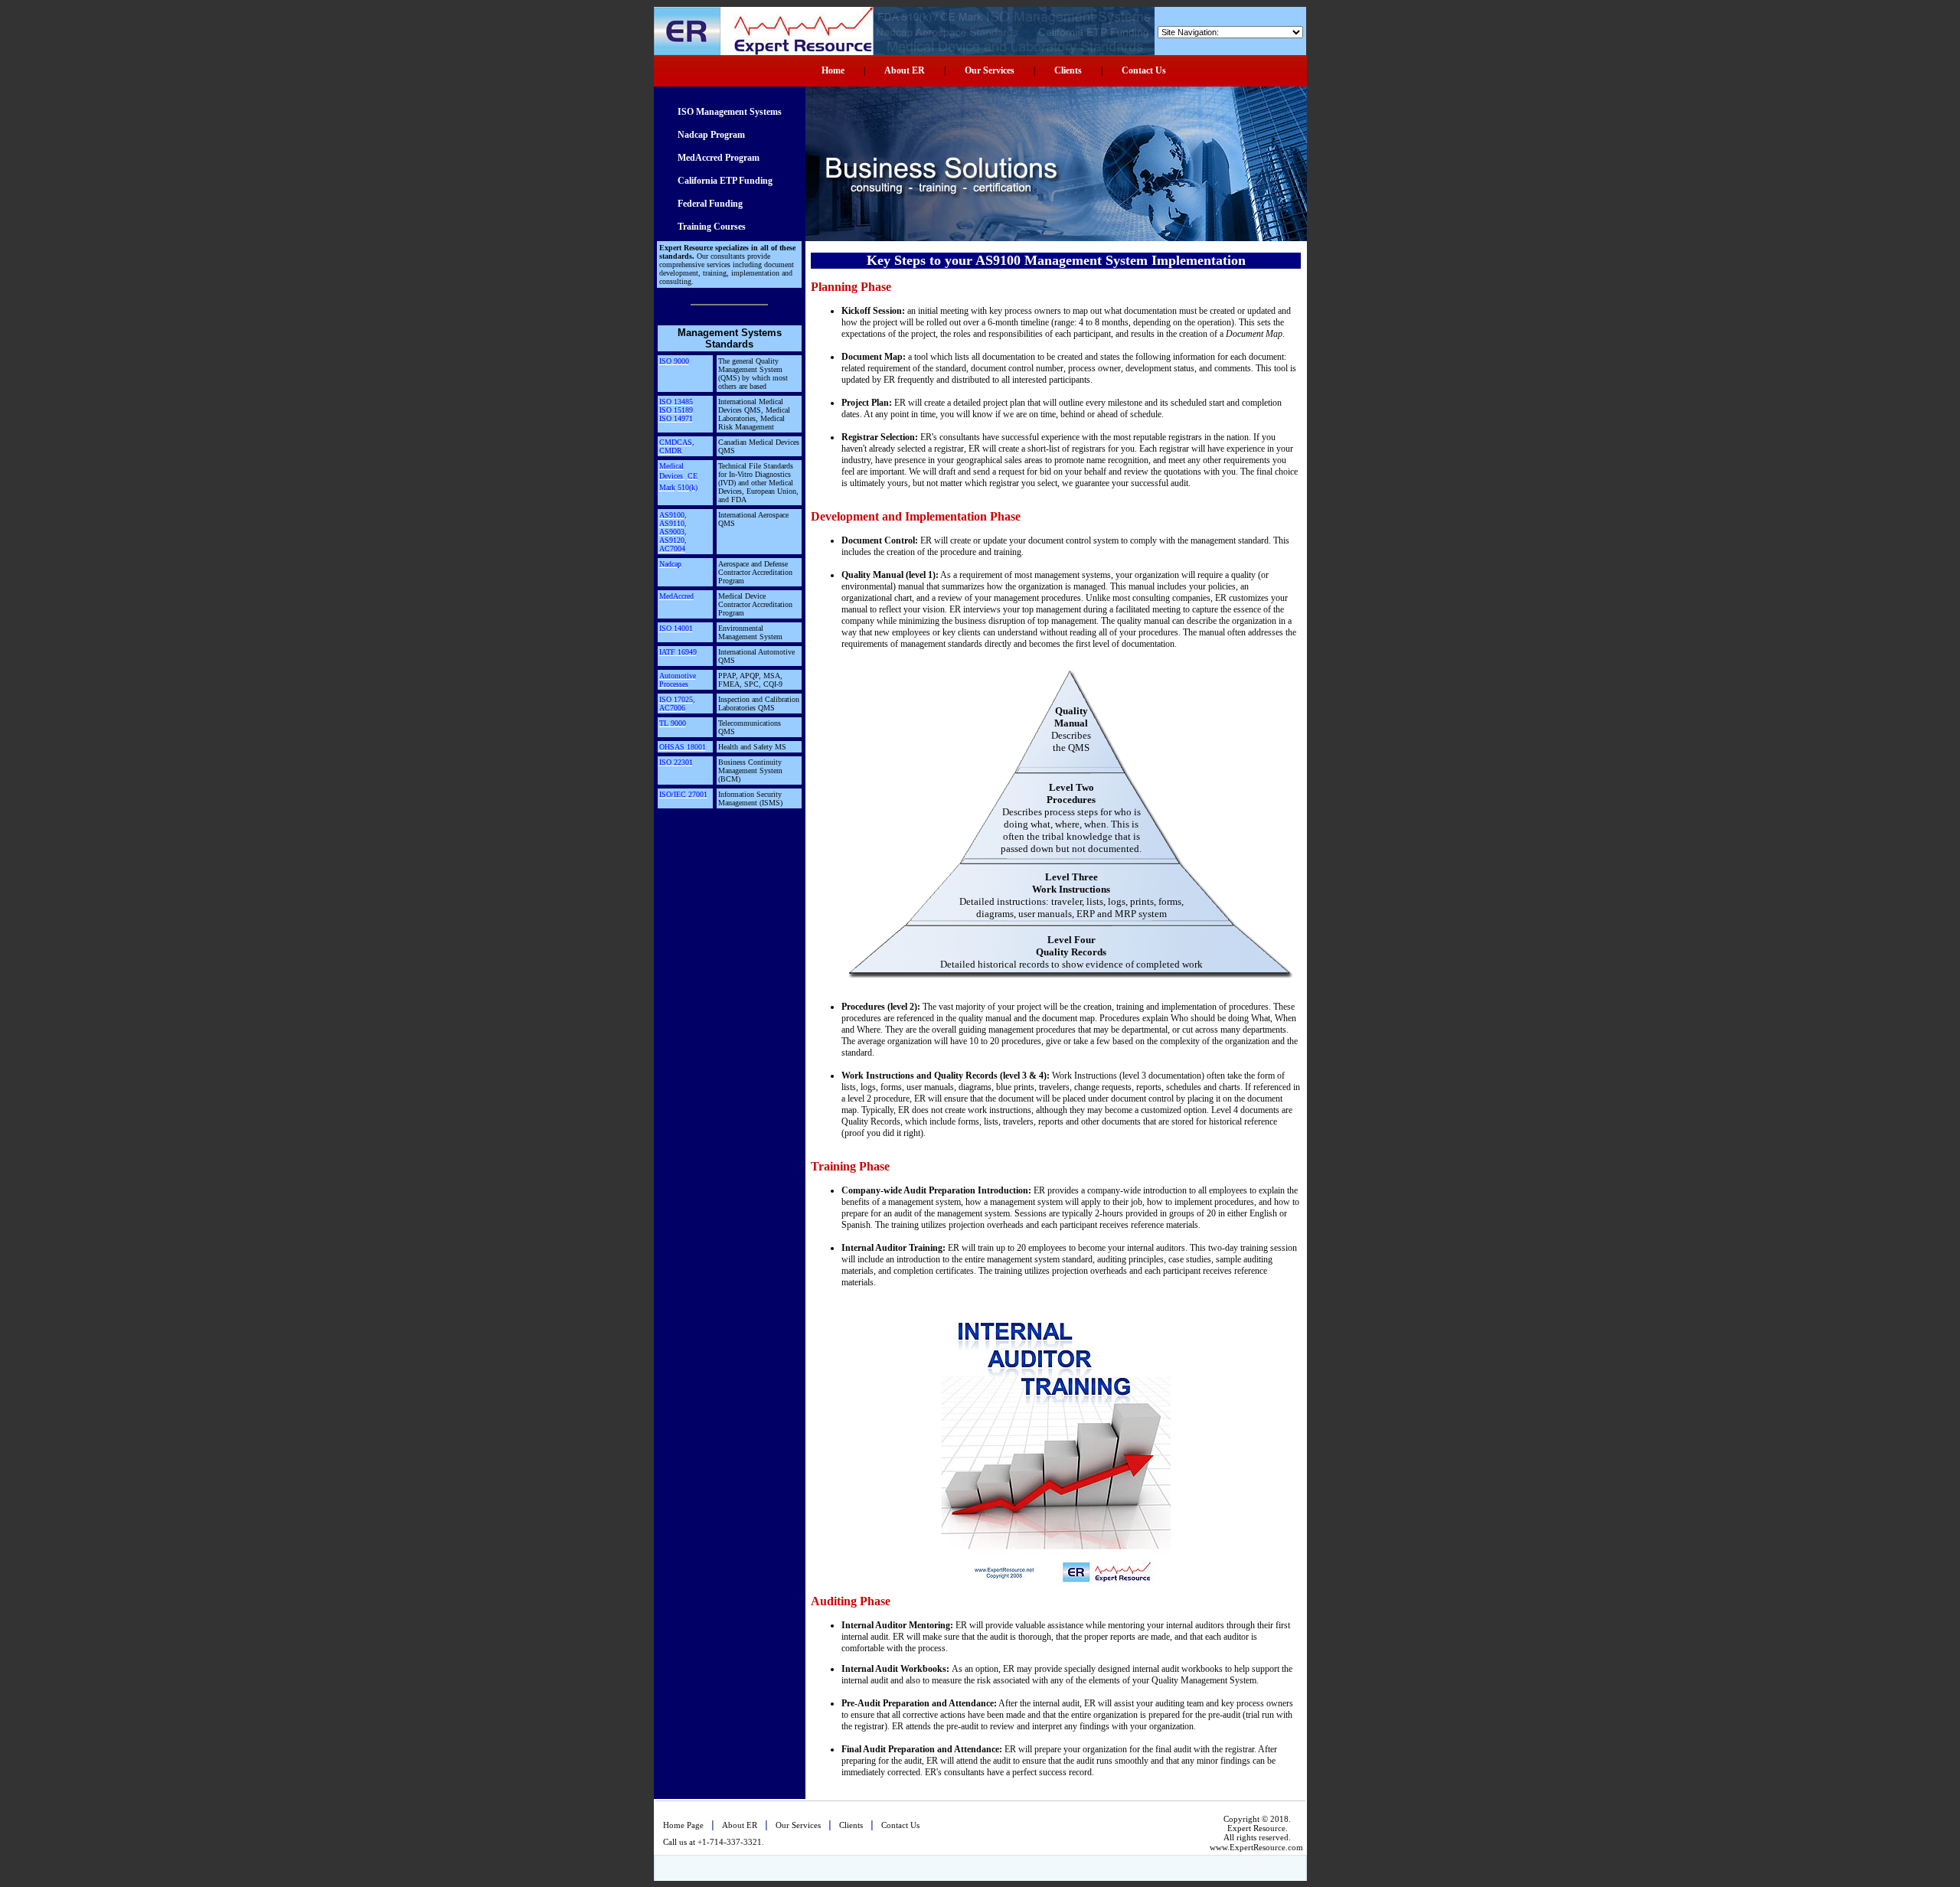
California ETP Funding (725, 181)
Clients (1068, 70)
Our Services (990, 70)
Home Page (683, 1825)
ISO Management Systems (730, 112)
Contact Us (1144, 70)
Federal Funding (710, 204)
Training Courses (712, 227)
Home (833, 70)
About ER (905, 70)
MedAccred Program (719, 158)
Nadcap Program (711, 135)
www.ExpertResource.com (1256, 1847)
